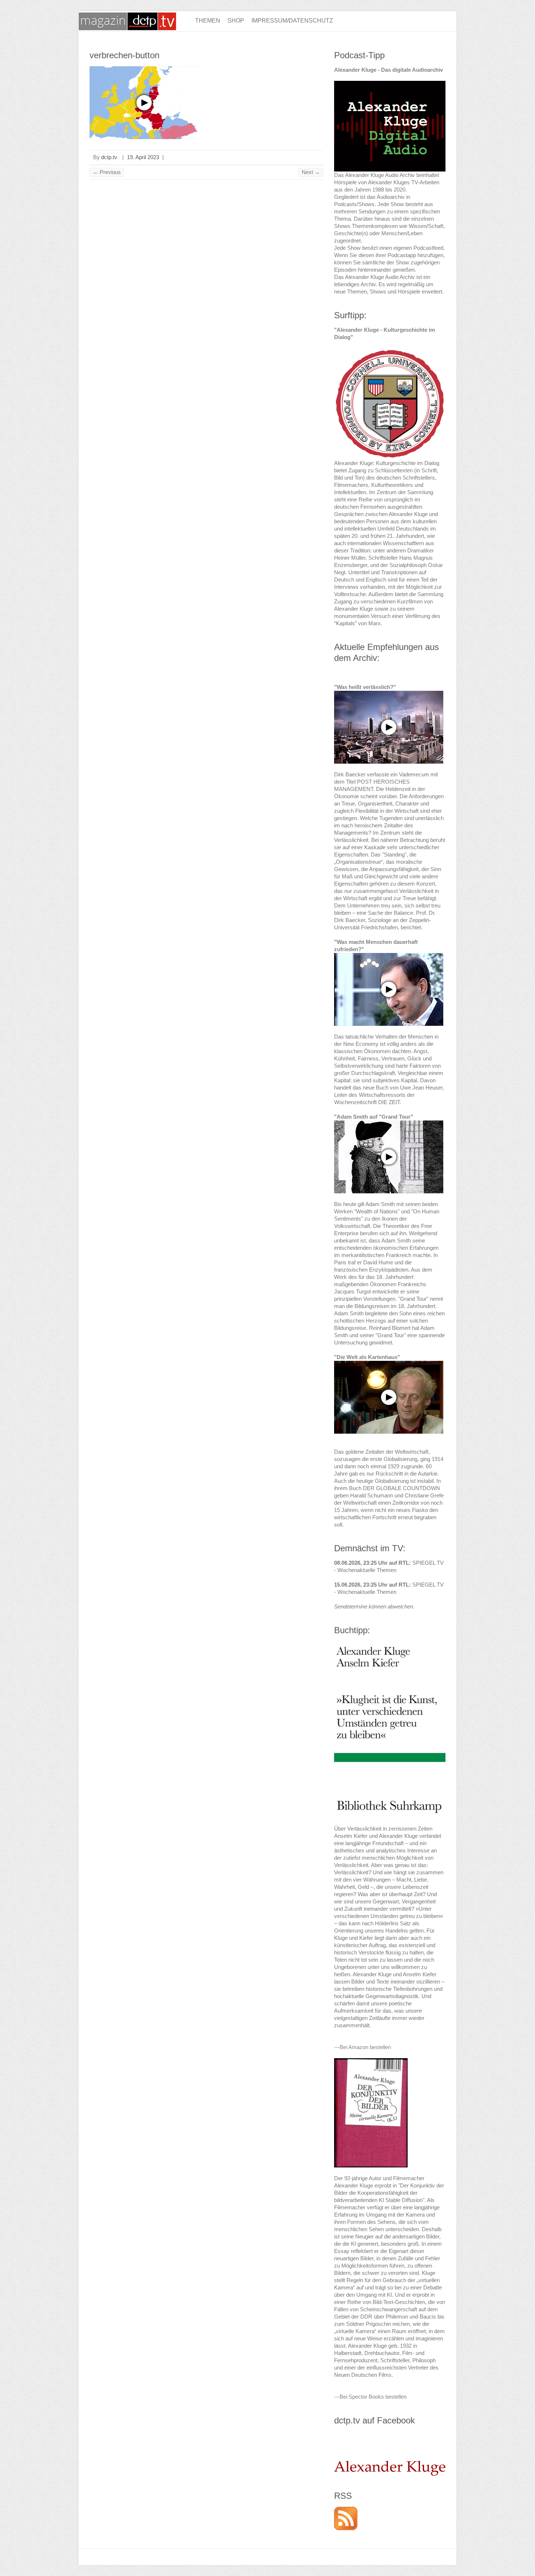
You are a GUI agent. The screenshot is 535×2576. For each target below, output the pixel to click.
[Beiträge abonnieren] (346, 2510)
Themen (208, 21)
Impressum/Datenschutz (292, 21)
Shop (236, 21)
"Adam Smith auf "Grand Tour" (374, 1117)
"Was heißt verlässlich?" (365, 687)
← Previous (107, 172)
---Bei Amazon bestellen (362, 2047)
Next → (311, 172)
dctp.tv (109, 157)
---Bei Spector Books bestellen (370, 2397)
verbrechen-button (124, 55)
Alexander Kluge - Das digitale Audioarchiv (389, 70)
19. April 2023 (143, 157)
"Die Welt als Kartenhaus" (367, 1357)
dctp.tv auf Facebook (374, 2420)
